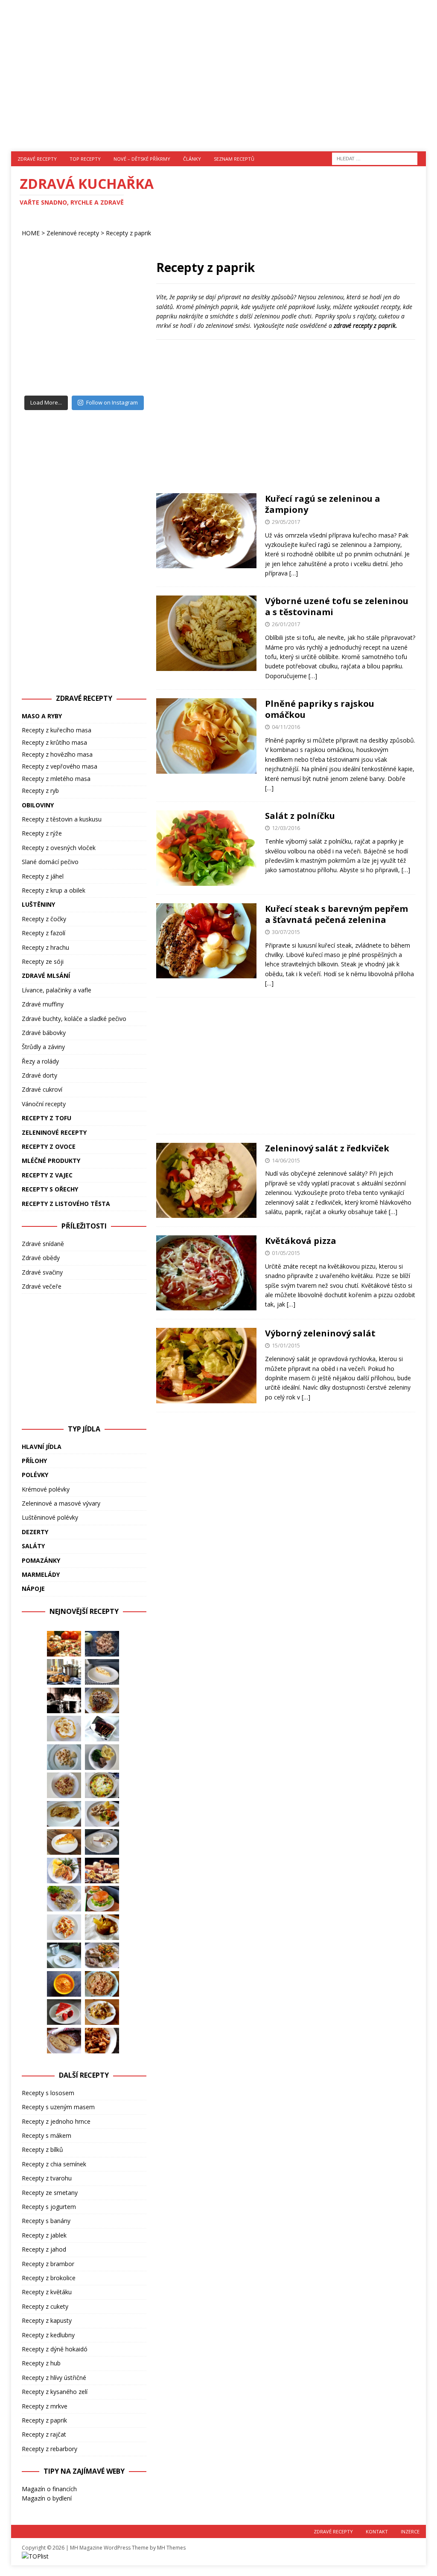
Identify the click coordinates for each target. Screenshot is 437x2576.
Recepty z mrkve (45, 2406)
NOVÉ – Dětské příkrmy (142, 159)
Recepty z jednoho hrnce (56, 2121)
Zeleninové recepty (73, 233)
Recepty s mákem (47, 2135)
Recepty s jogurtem (49, 2207)
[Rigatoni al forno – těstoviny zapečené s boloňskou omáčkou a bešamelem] (102, 2041)
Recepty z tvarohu (47, 2178)
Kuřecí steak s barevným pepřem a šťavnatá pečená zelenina (336, 914)
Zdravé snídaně (43, 1244)
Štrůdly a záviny (43, 1047)
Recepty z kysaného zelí (55, 2392)
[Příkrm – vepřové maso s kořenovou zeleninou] (64, 1984)
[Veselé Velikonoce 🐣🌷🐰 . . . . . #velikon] (124, 371)
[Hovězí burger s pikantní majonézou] (102, 1899)
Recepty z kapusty (47, 2320)
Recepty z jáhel (43, 876)
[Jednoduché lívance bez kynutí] (64, 1729)
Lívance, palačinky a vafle (57, 990)
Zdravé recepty (37, 159)
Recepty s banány (46, 2221)
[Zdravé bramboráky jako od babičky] (64, 1814)
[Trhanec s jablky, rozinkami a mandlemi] (102, 2012)
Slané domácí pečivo (50, 862)
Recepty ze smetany (50, 2193)
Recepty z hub (41, 2363)
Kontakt (377, 2531)
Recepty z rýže (42, 833)
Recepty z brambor (48, 2264)
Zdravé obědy (41, 1258)
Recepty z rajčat (44, 2434)
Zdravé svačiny (42, 1272)
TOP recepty (85, 159)
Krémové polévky (46, 1489)
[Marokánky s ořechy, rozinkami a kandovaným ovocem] (102, 1729)
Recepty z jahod (44, 2249)
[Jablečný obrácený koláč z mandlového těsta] (102, 1984)
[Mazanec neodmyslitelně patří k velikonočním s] (84, 371)
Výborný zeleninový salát (320, 1333)
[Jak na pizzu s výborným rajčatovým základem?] (64, 1644)
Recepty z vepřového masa (60, 766)
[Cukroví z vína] (64, 1757)
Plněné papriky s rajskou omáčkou (320, 709)
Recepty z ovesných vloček (59, 848)
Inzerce (410, 2531)
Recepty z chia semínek (54, 2164)
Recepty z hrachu (45, 947)
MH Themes (171, 2548)
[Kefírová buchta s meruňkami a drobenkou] (64, 1927)
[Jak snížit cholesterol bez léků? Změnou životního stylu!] (102, 1871)
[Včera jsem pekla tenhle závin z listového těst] (124, 331)
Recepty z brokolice (49, 2278)
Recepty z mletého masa (56, 779)
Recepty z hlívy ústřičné (54, 2378)
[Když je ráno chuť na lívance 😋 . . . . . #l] (44, 291)
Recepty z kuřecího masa (57, 730)
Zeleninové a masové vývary (61, 1503)
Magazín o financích (49, 2489)
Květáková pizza (301, 1241)
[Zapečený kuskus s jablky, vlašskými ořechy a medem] (102, 1644)
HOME (31, 233)
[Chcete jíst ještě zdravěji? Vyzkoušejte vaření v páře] (64, 1700)
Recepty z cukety (45, 2306)
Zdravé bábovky (44, 1033)
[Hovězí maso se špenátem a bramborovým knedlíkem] (102, 1757)
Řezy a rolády (40, 1061)
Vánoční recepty (44, 1104)
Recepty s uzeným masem (58, 2107)
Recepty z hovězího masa (57, 754)
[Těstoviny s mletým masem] (102, 1700)
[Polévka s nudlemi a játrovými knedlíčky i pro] (124, 291)
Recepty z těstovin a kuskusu (62, 819)
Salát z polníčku (300, 816)
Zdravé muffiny (43, 1004)
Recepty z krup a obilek (54, 890)
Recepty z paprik (44, 2420)
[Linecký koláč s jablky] (102, 1672)
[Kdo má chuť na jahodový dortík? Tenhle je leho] (44, 331)
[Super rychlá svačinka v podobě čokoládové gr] (84, 331)
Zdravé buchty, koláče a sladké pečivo (74, 1019)
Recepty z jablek (44, 2235)
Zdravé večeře (42, 1286)
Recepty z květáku (47, 2292)
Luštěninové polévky (50, 1517)
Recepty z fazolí (44, 933)
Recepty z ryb (40, 791)
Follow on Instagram (112, 402)
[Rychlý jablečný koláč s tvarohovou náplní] (64, 1842)
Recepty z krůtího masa (54, 742)
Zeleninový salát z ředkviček (327, 1148)
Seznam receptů (234, 159)
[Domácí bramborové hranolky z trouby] (102, 1927)
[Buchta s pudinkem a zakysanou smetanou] (102, 1842)
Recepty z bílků (42, 2150)
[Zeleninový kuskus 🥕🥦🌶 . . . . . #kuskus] (44, 371)
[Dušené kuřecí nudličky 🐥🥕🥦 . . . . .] (84, 291)
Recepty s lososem (48, 2093)
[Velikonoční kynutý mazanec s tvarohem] (64, 2041)
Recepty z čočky (44, 919)
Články (192, 159)
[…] (294, 573)
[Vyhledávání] (375, 158)
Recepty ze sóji (43, 961)
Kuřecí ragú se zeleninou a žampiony (323, 504)
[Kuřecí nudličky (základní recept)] (102, 1814)
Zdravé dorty (39, 1075)
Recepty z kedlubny (48, 2335)
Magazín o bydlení (47, 2498)
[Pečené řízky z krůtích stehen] (102, 1955)
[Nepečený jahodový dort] (64, 2012)
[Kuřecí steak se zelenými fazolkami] (64, 1871)
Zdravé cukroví (42, 1089)
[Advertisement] (219, 70)
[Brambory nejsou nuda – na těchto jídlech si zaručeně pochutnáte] (64, 1672)
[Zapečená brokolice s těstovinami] (102, 1785)
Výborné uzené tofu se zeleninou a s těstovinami (337, 606)
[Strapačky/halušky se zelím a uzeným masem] (64, 1785)
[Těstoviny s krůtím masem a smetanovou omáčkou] (64, 1899)
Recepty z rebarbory (50, 2449)
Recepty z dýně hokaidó (55, 2349)
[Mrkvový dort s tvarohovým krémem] (64, 1955)
